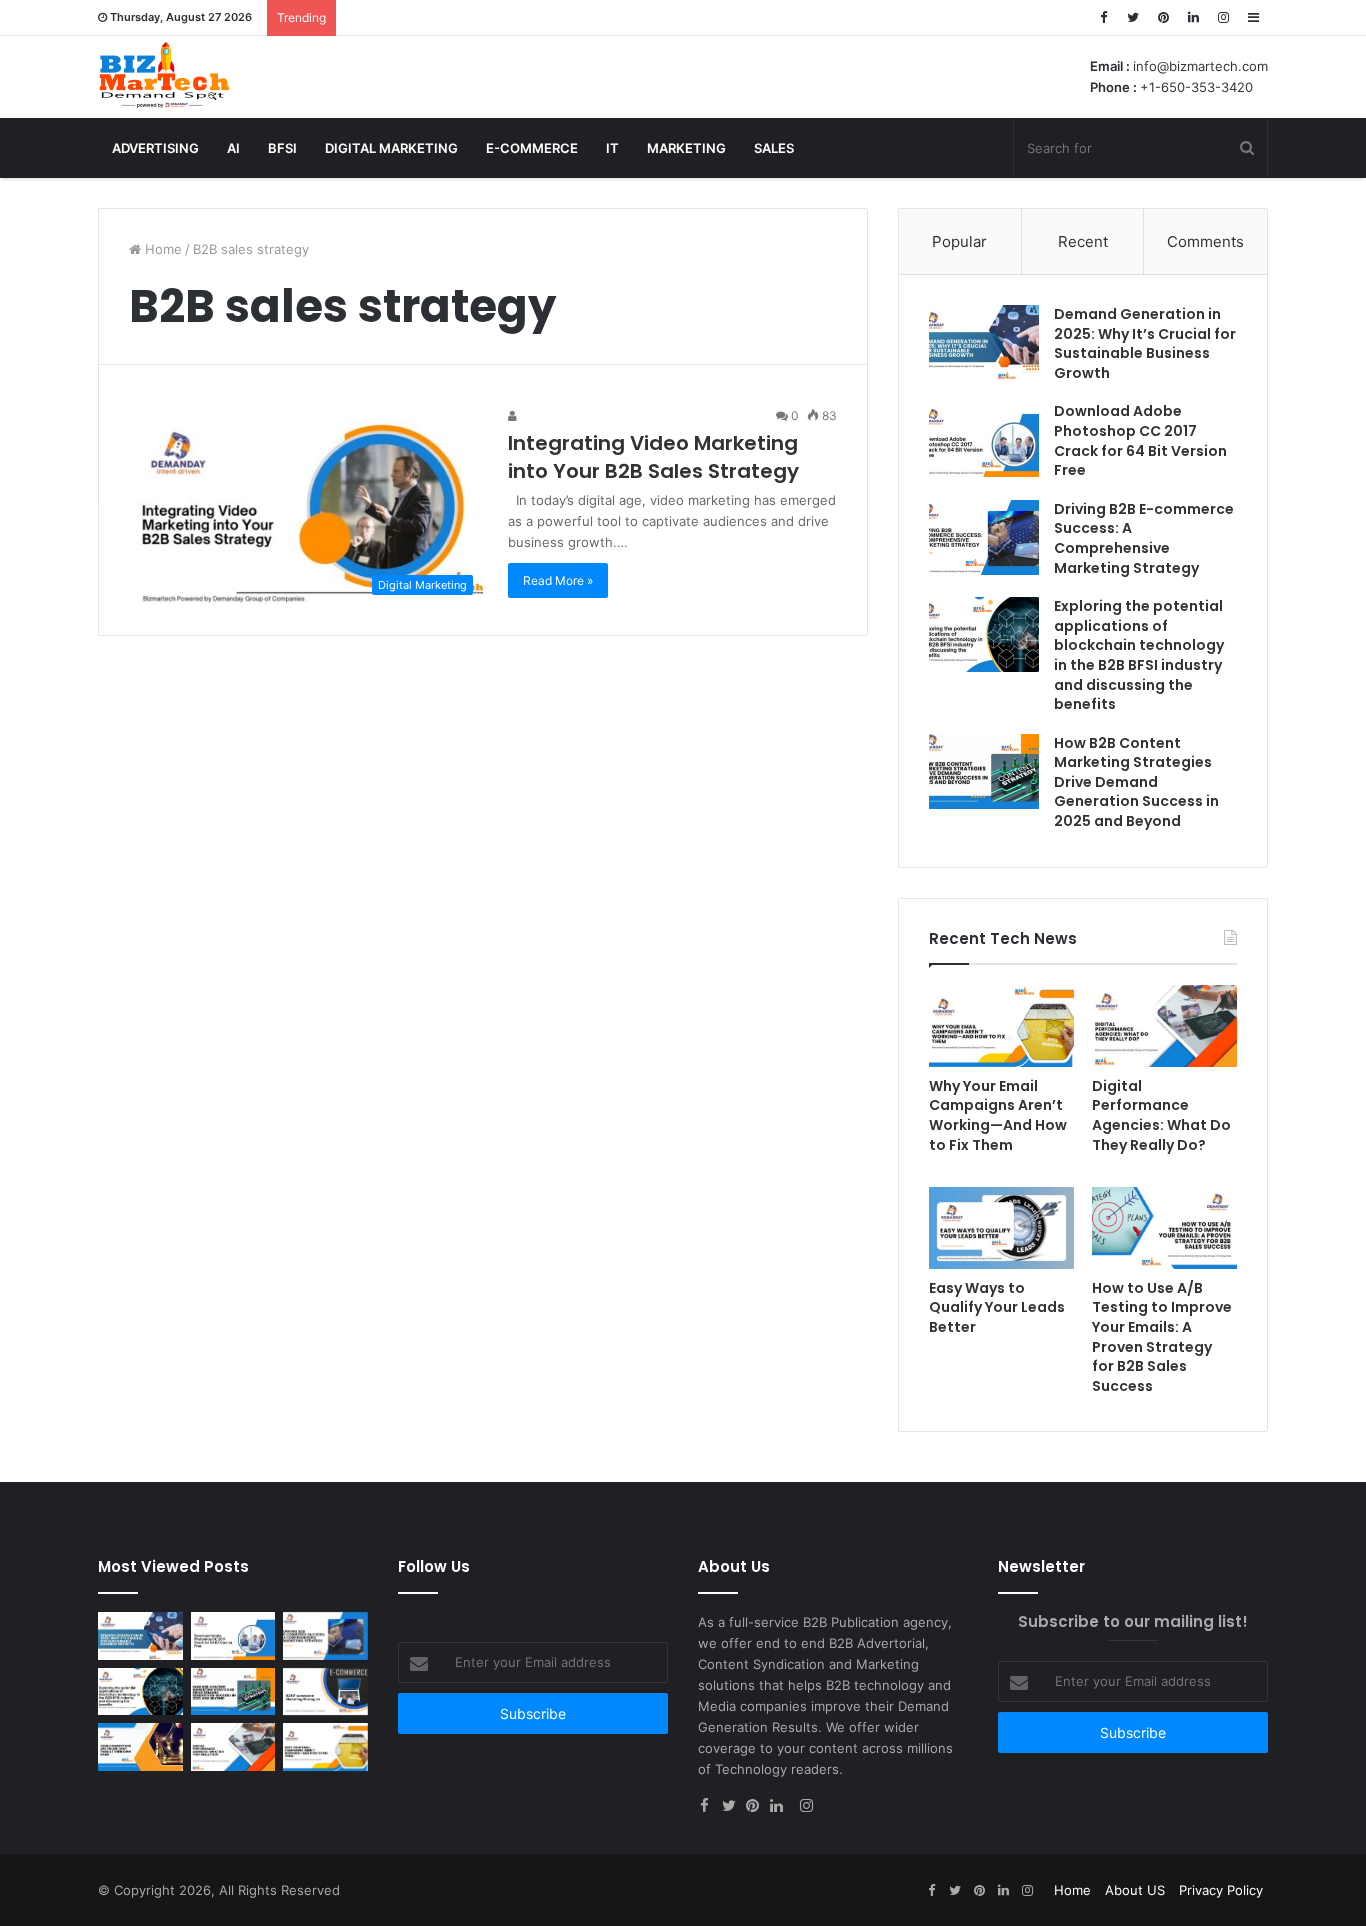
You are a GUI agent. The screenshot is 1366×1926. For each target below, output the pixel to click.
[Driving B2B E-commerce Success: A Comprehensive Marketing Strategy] (984, 537)
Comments (1205, 241)
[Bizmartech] (164, 75)
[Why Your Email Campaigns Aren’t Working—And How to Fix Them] (1001, 1026)
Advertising (155, 148)
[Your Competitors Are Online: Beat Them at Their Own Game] (140, 1747)
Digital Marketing (391, 148)
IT (612, 148)
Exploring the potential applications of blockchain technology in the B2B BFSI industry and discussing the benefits (1139, 655)
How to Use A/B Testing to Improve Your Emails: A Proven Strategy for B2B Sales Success (1162, 1337)
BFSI (282, 148)
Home (161, 249)
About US (1135, 1890)
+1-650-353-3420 (1196, 87)
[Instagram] (1223, 17)
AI (233, 148)
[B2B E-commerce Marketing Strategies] (325, 1692)
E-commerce (532, 148)
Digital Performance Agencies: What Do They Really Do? (1161, 1115)
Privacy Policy (1221, 1890)
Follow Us (434, 1566)
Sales (774, 148)
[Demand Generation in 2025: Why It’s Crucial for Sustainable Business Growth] (984, 342)
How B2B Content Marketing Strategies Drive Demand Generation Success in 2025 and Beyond (1136, 782)
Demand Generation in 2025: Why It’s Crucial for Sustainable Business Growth (1145, 343)
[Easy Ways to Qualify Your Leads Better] (1001, 1228)
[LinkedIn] (1193, 17)
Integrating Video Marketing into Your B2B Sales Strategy (653, 457)
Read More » (558, 580)
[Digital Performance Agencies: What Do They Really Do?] (1164, 1026)
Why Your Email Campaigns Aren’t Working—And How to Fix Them (998, 1115)
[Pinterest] (1163, 17)
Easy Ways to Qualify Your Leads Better (997, 1307)
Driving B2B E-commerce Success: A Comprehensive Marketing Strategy (1144, 538)
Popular (959, 241)
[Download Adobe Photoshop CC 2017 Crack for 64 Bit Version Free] (984, 439)
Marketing (686, 148)
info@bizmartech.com (1200, 66)
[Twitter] (1133, 17)
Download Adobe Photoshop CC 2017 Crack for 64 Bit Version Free (1140, 440)
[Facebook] (1103, 17)
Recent (1083, 241)
